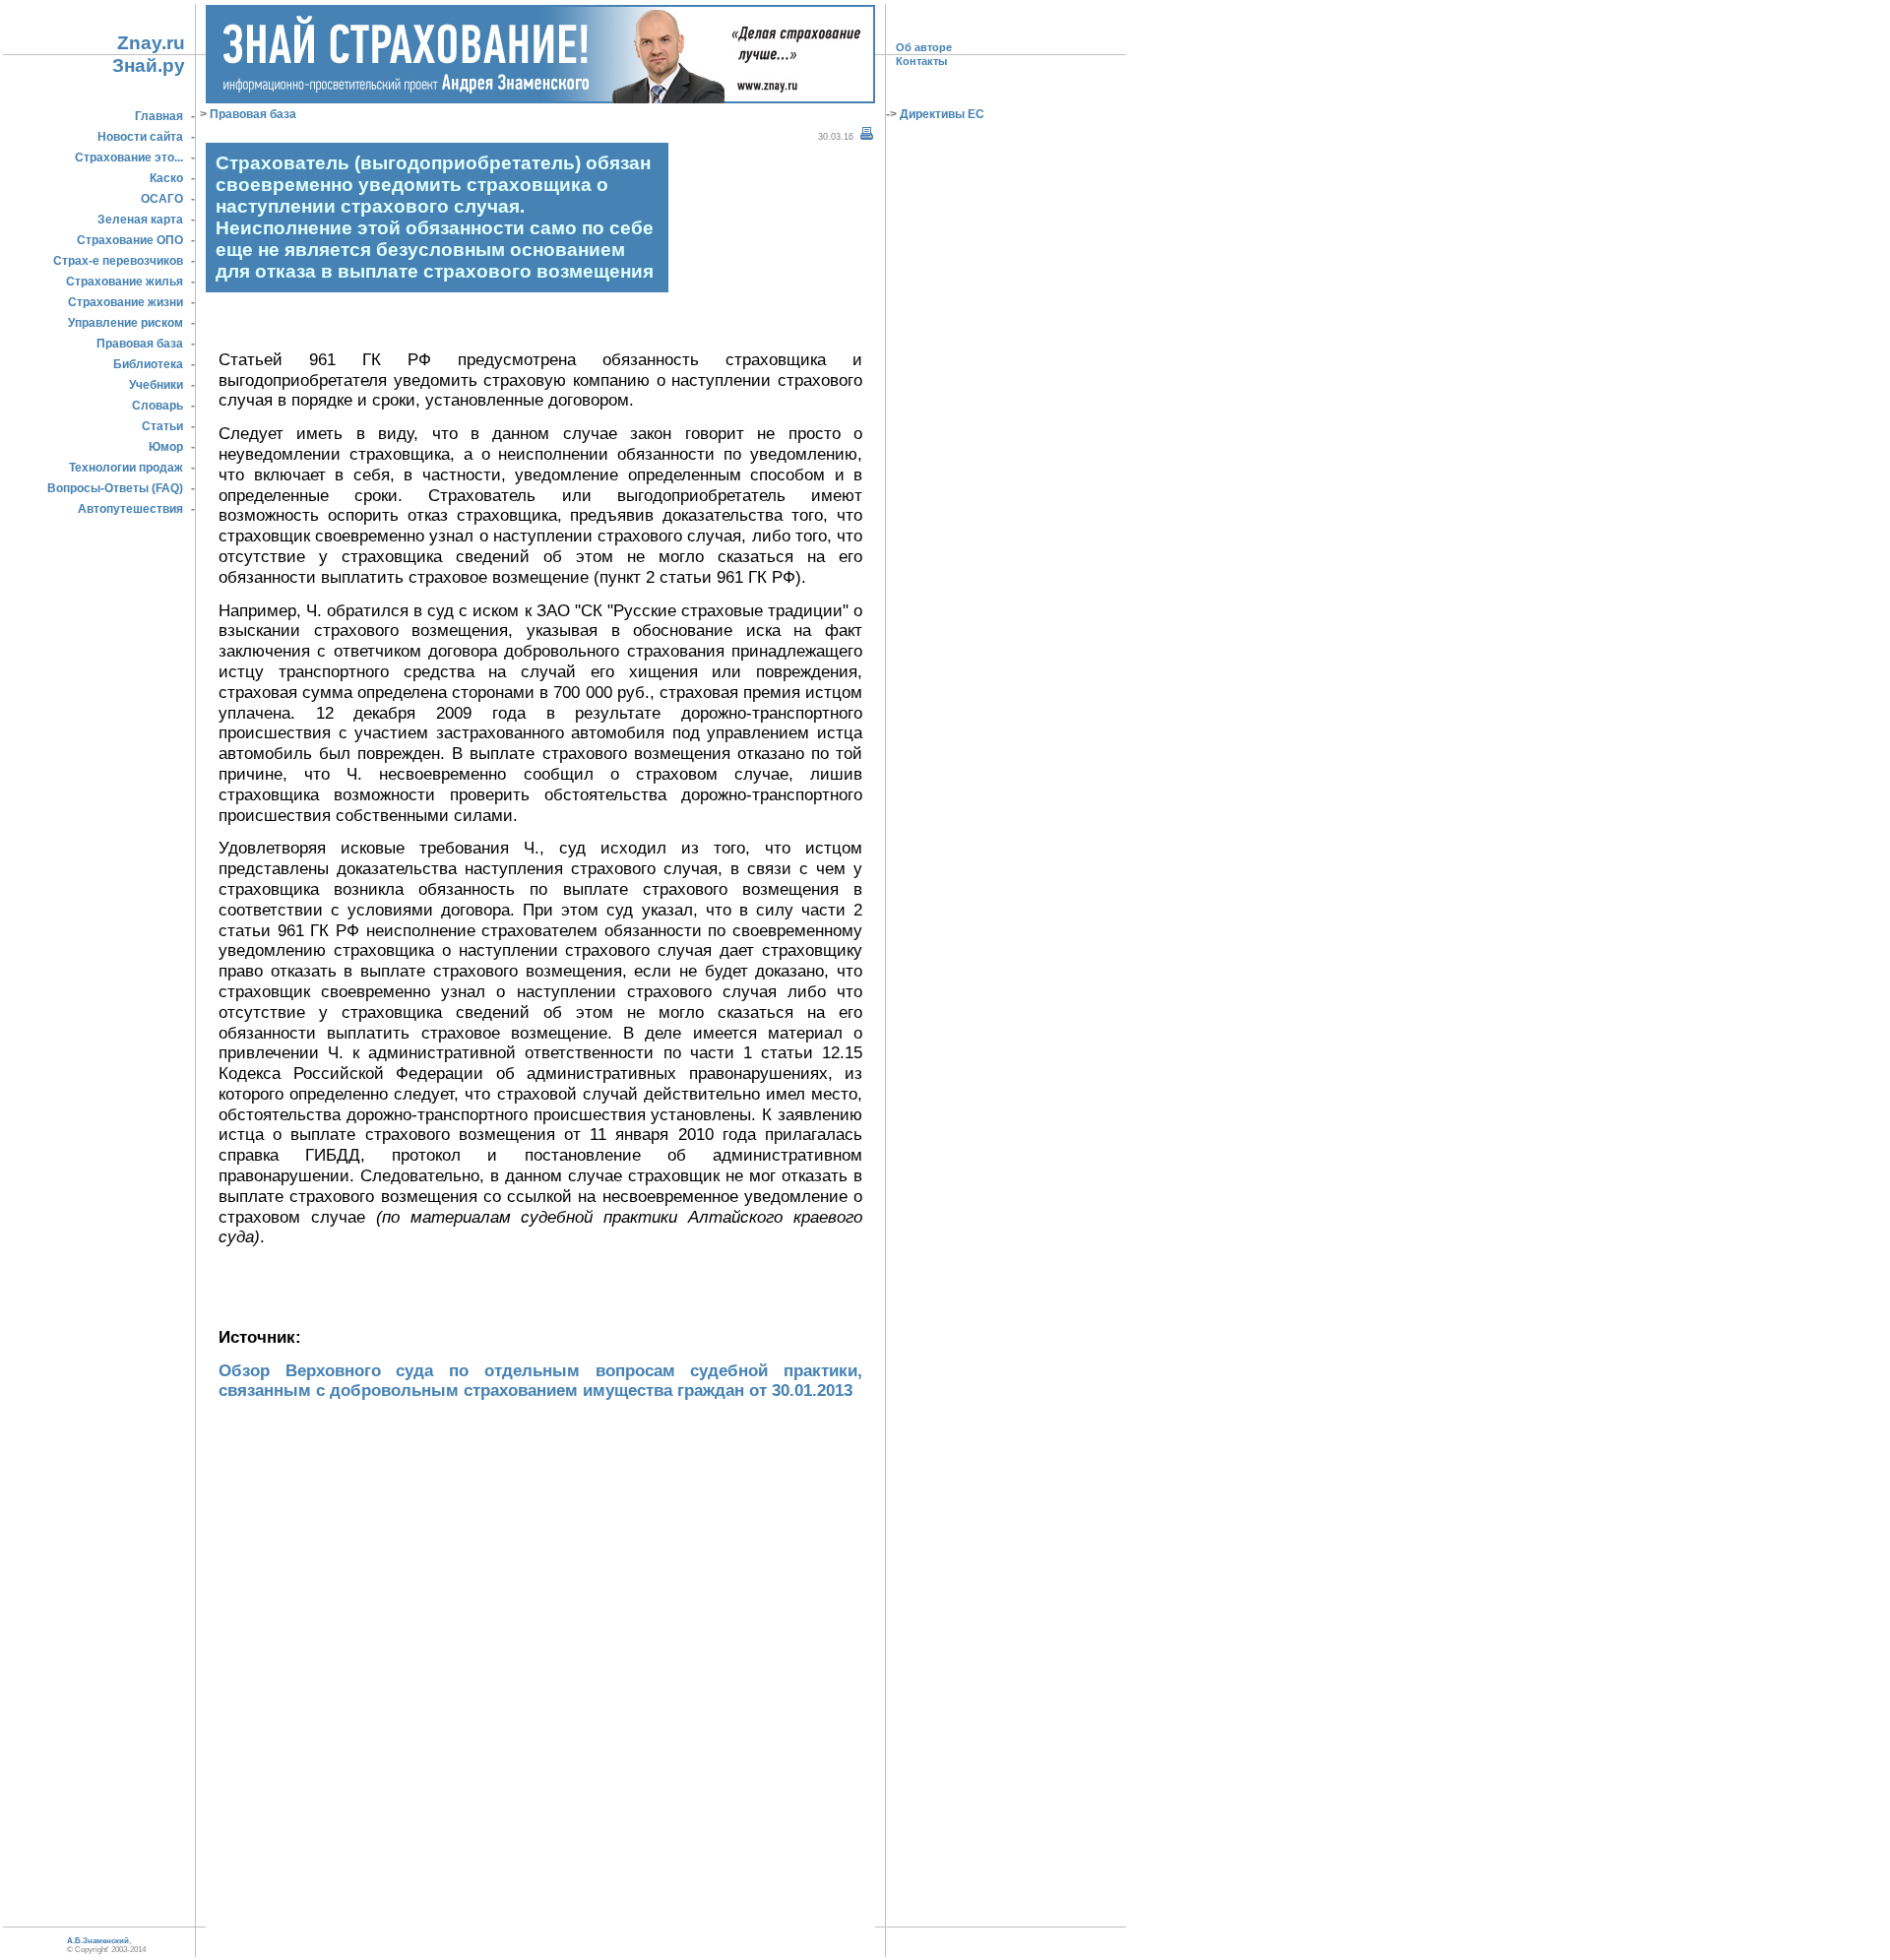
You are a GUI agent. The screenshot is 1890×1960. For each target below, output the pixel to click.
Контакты (921, 61)
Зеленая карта (140, 220)
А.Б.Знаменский (98, 1941)
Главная (159, 116)
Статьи (162, 426)
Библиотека (148, 364)
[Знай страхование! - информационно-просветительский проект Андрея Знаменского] (540, 97)
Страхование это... (129, 158)
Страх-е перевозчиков (118, 261)
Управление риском (126, 323)
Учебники (156, 385)
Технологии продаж (126, 468)
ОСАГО (162, 199)
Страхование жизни (126, 302)
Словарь (157, 406)
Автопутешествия (130, 509)
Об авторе (924, 47)
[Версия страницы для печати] (867, 134)
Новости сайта (140, 137)
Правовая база (140, 344)
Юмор (166, 447)
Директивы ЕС (941, 114)
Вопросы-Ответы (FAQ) (115, 488)
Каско (166, 178)
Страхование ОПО (130, 240)
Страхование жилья (125, 282)
